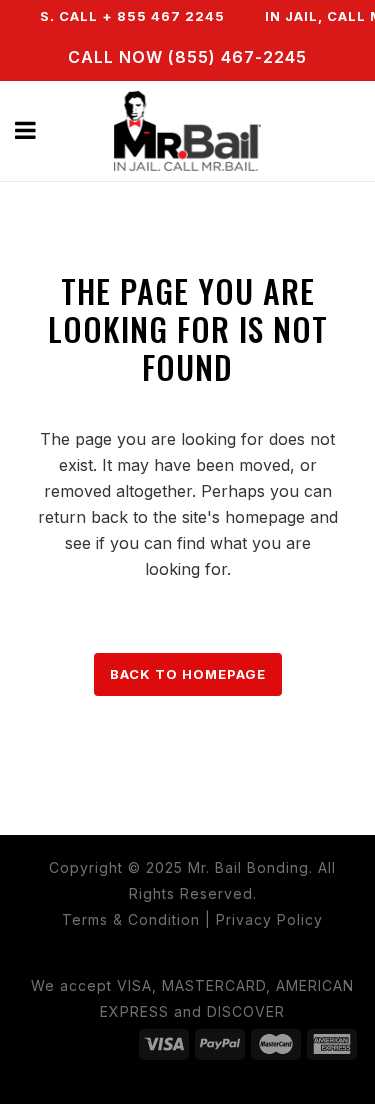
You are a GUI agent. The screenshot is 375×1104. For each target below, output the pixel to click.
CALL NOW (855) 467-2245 (187, 57)
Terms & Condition (131, 919)
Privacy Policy (269, 919)
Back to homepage (188, 674)
